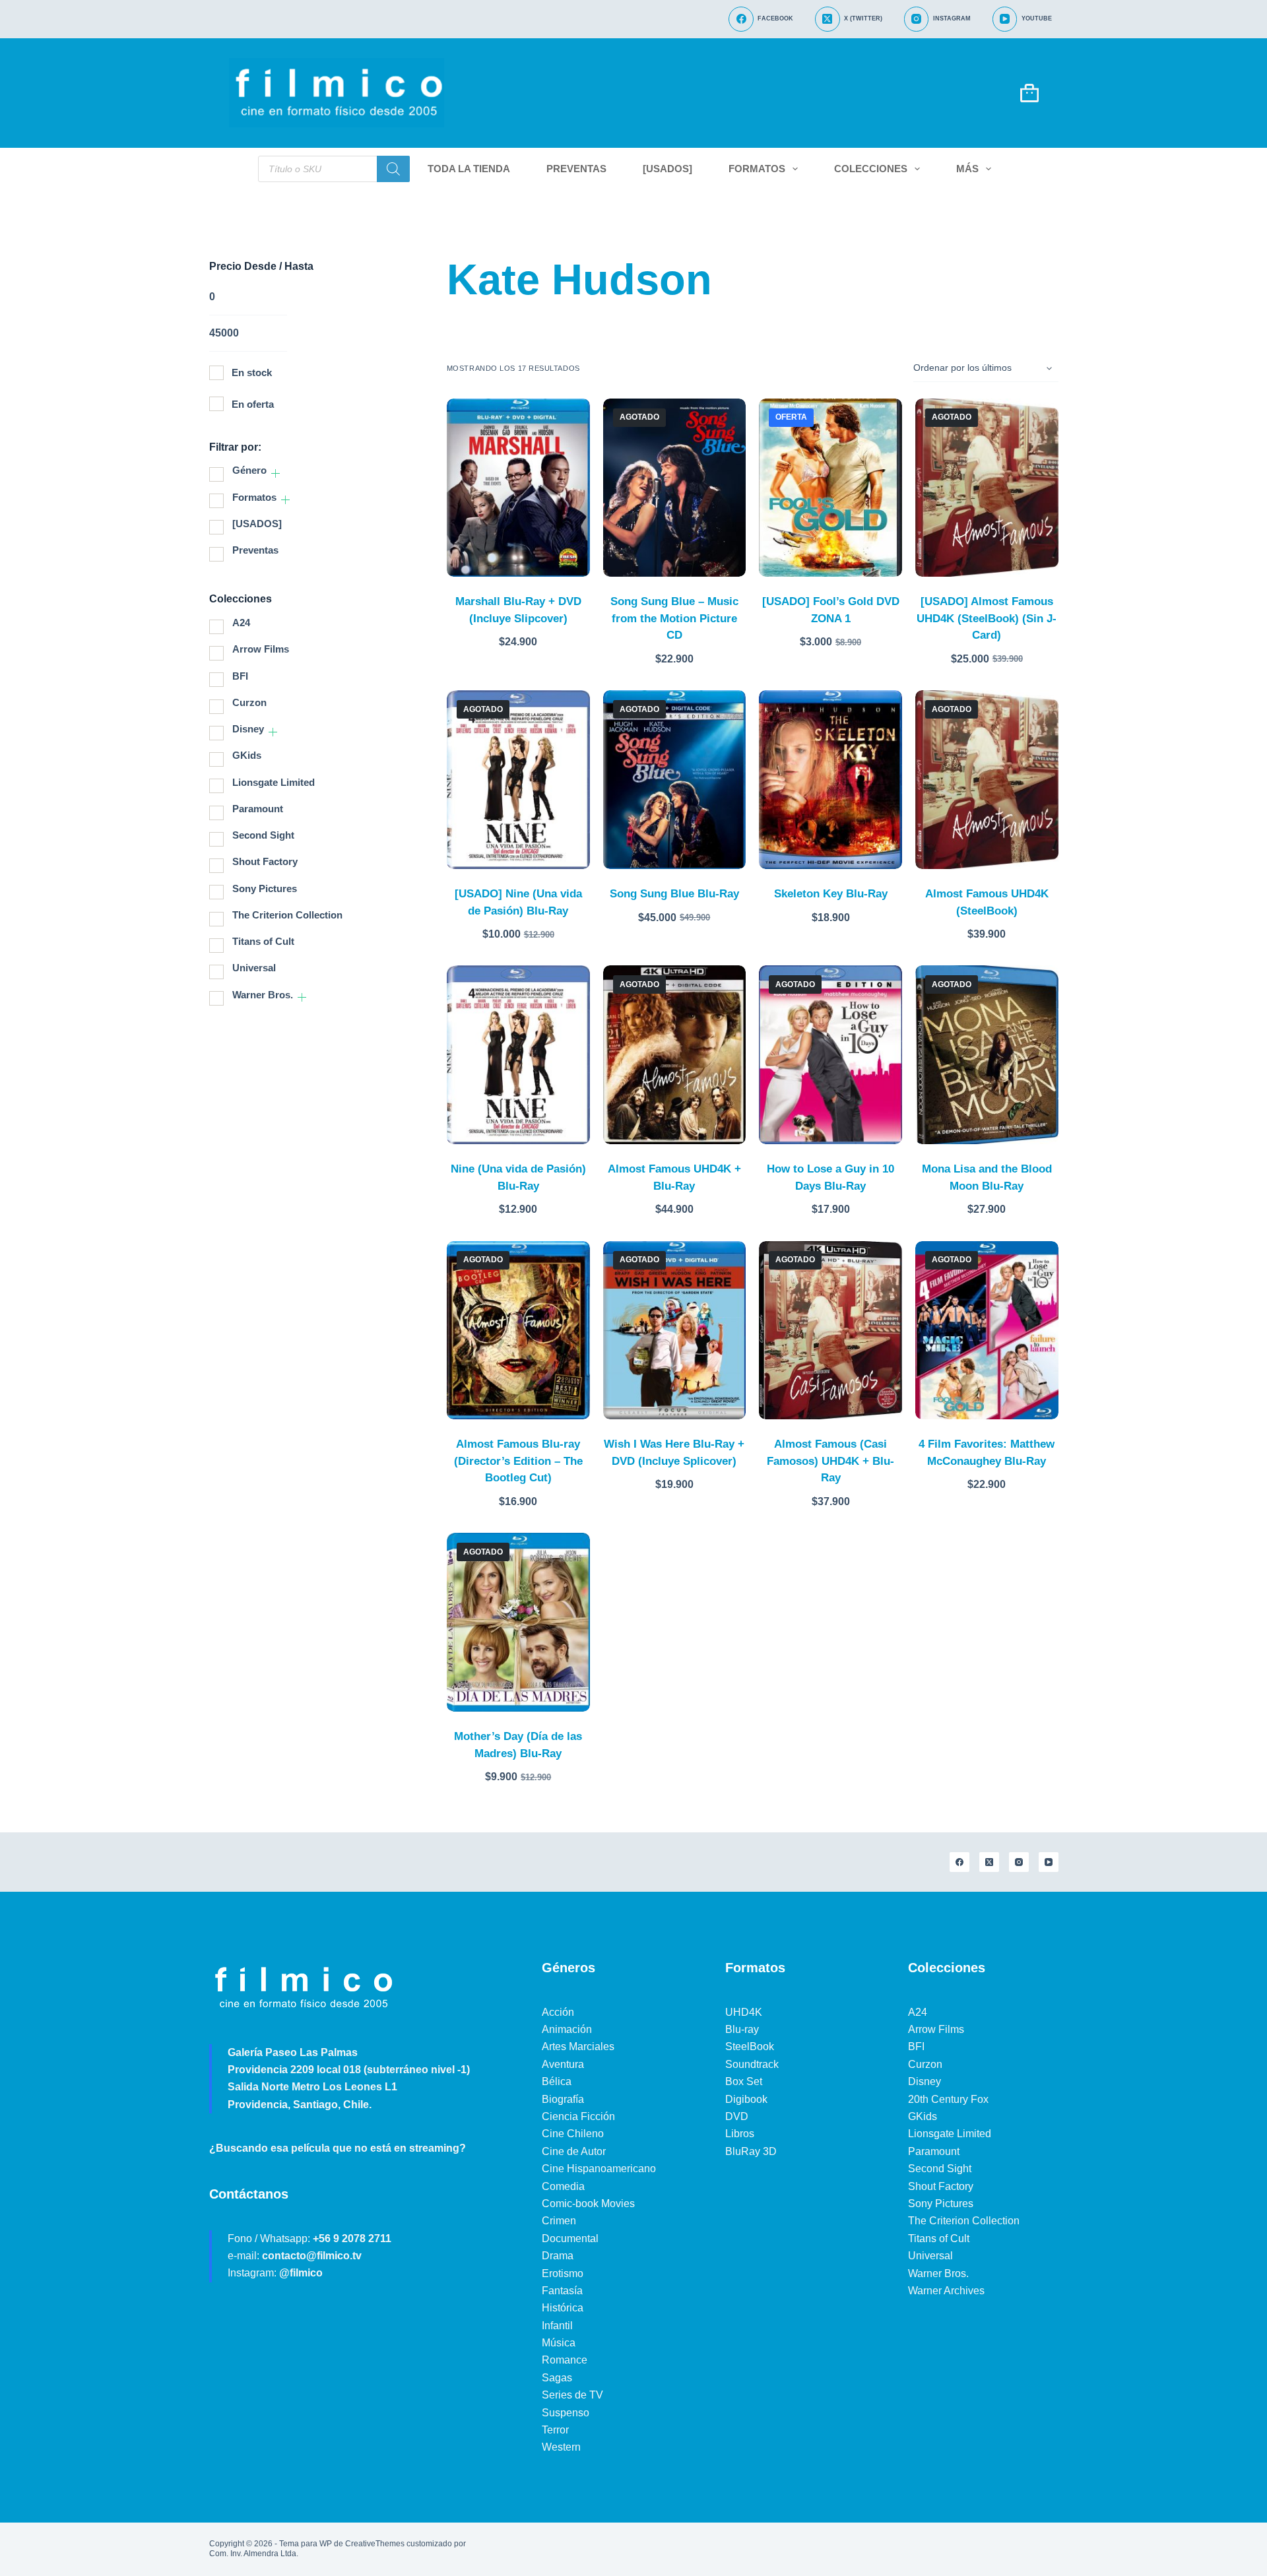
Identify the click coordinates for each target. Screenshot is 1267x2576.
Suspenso (566, 2413)
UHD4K (744, 2012)
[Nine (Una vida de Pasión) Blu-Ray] (518, 1055)
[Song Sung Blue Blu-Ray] (675, 780)
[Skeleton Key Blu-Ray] (830, 780)
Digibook (746, 2099)
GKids (247, 755)
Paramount (258, 809)
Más (967, 169)
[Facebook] (959, 1862)
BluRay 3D (751, 2151)
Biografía (563, 2099)
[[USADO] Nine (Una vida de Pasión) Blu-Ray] (518, 780)
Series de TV (572, 2395)
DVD (737, 2116)
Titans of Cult (263, 941)
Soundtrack (752, 2064)
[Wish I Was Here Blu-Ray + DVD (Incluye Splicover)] (675, 1331)
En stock (252, 372)
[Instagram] (1019, 1862)
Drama (558, 2256)
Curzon (249, 702)
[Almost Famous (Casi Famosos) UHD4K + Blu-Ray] (830, 1331)
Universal (254, 968)
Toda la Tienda (469, 169)
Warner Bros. (263, 995)
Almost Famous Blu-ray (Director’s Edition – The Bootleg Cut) (518, 1461)
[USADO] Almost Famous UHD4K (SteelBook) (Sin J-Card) (987, 618)
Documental (570, 2238)
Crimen (559, 2221)
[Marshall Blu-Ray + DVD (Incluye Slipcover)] (518, 488)
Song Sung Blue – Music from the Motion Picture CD (674, 618)
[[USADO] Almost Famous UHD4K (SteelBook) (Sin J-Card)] (987, 488)
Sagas (557, 2378)
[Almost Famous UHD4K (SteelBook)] (987, 780)
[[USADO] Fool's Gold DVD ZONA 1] (830, 488)
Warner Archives (946, 2291)
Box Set (744, 2081)
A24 (241, 623)
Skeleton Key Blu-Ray (831, 894)
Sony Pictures (265, 888)
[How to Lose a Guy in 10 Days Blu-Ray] (830, 1055)
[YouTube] (1049, 1862)
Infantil (557, 2326)
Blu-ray (742, 2029)
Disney (248, 729)
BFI (240, 676)
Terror (555, 2430)
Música (559, 2343)
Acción (558, 2012)
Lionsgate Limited (274, 782)
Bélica (557, 2081)
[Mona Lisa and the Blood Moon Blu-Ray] (987, 1055)
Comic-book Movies (588, 2204)
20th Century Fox (948, 2099)
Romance (565, 2360)
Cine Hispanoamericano (599, 2169)
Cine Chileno (573, 2134)
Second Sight (263, 835)
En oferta (253, 404)
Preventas (576, 169)
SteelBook (750, 2046)
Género (249, 470)
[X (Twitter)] (989, 1862)
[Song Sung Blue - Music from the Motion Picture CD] (675, 488)
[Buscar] (393, 169)
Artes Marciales (578, 2046)
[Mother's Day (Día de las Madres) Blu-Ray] (518, 1622)
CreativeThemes (375, 2544)
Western (561, 2447)
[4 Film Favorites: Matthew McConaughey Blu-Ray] (987, 1331)
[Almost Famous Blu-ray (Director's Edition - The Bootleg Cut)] (518, 1331)
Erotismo (563, 2273)
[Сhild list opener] (276, 473)
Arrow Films (261, 649)
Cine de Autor (574, 2151)
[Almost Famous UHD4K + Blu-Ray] (675, 1055)
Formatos (757, 169)
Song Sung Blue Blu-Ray (674, 894)
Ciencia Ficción (578, 2116)
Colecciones (871, 169)
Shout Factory (265, 861)
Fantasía (562, 2291)
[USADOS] (667, 169)
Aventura (563, 2064)
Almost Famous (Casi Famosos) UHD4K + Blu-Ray (830, 1461)
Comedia (563, 2186)
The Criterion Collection (287, 915)
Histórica (563, 2308)
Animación (567, 2029)
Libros (740, 2134)
